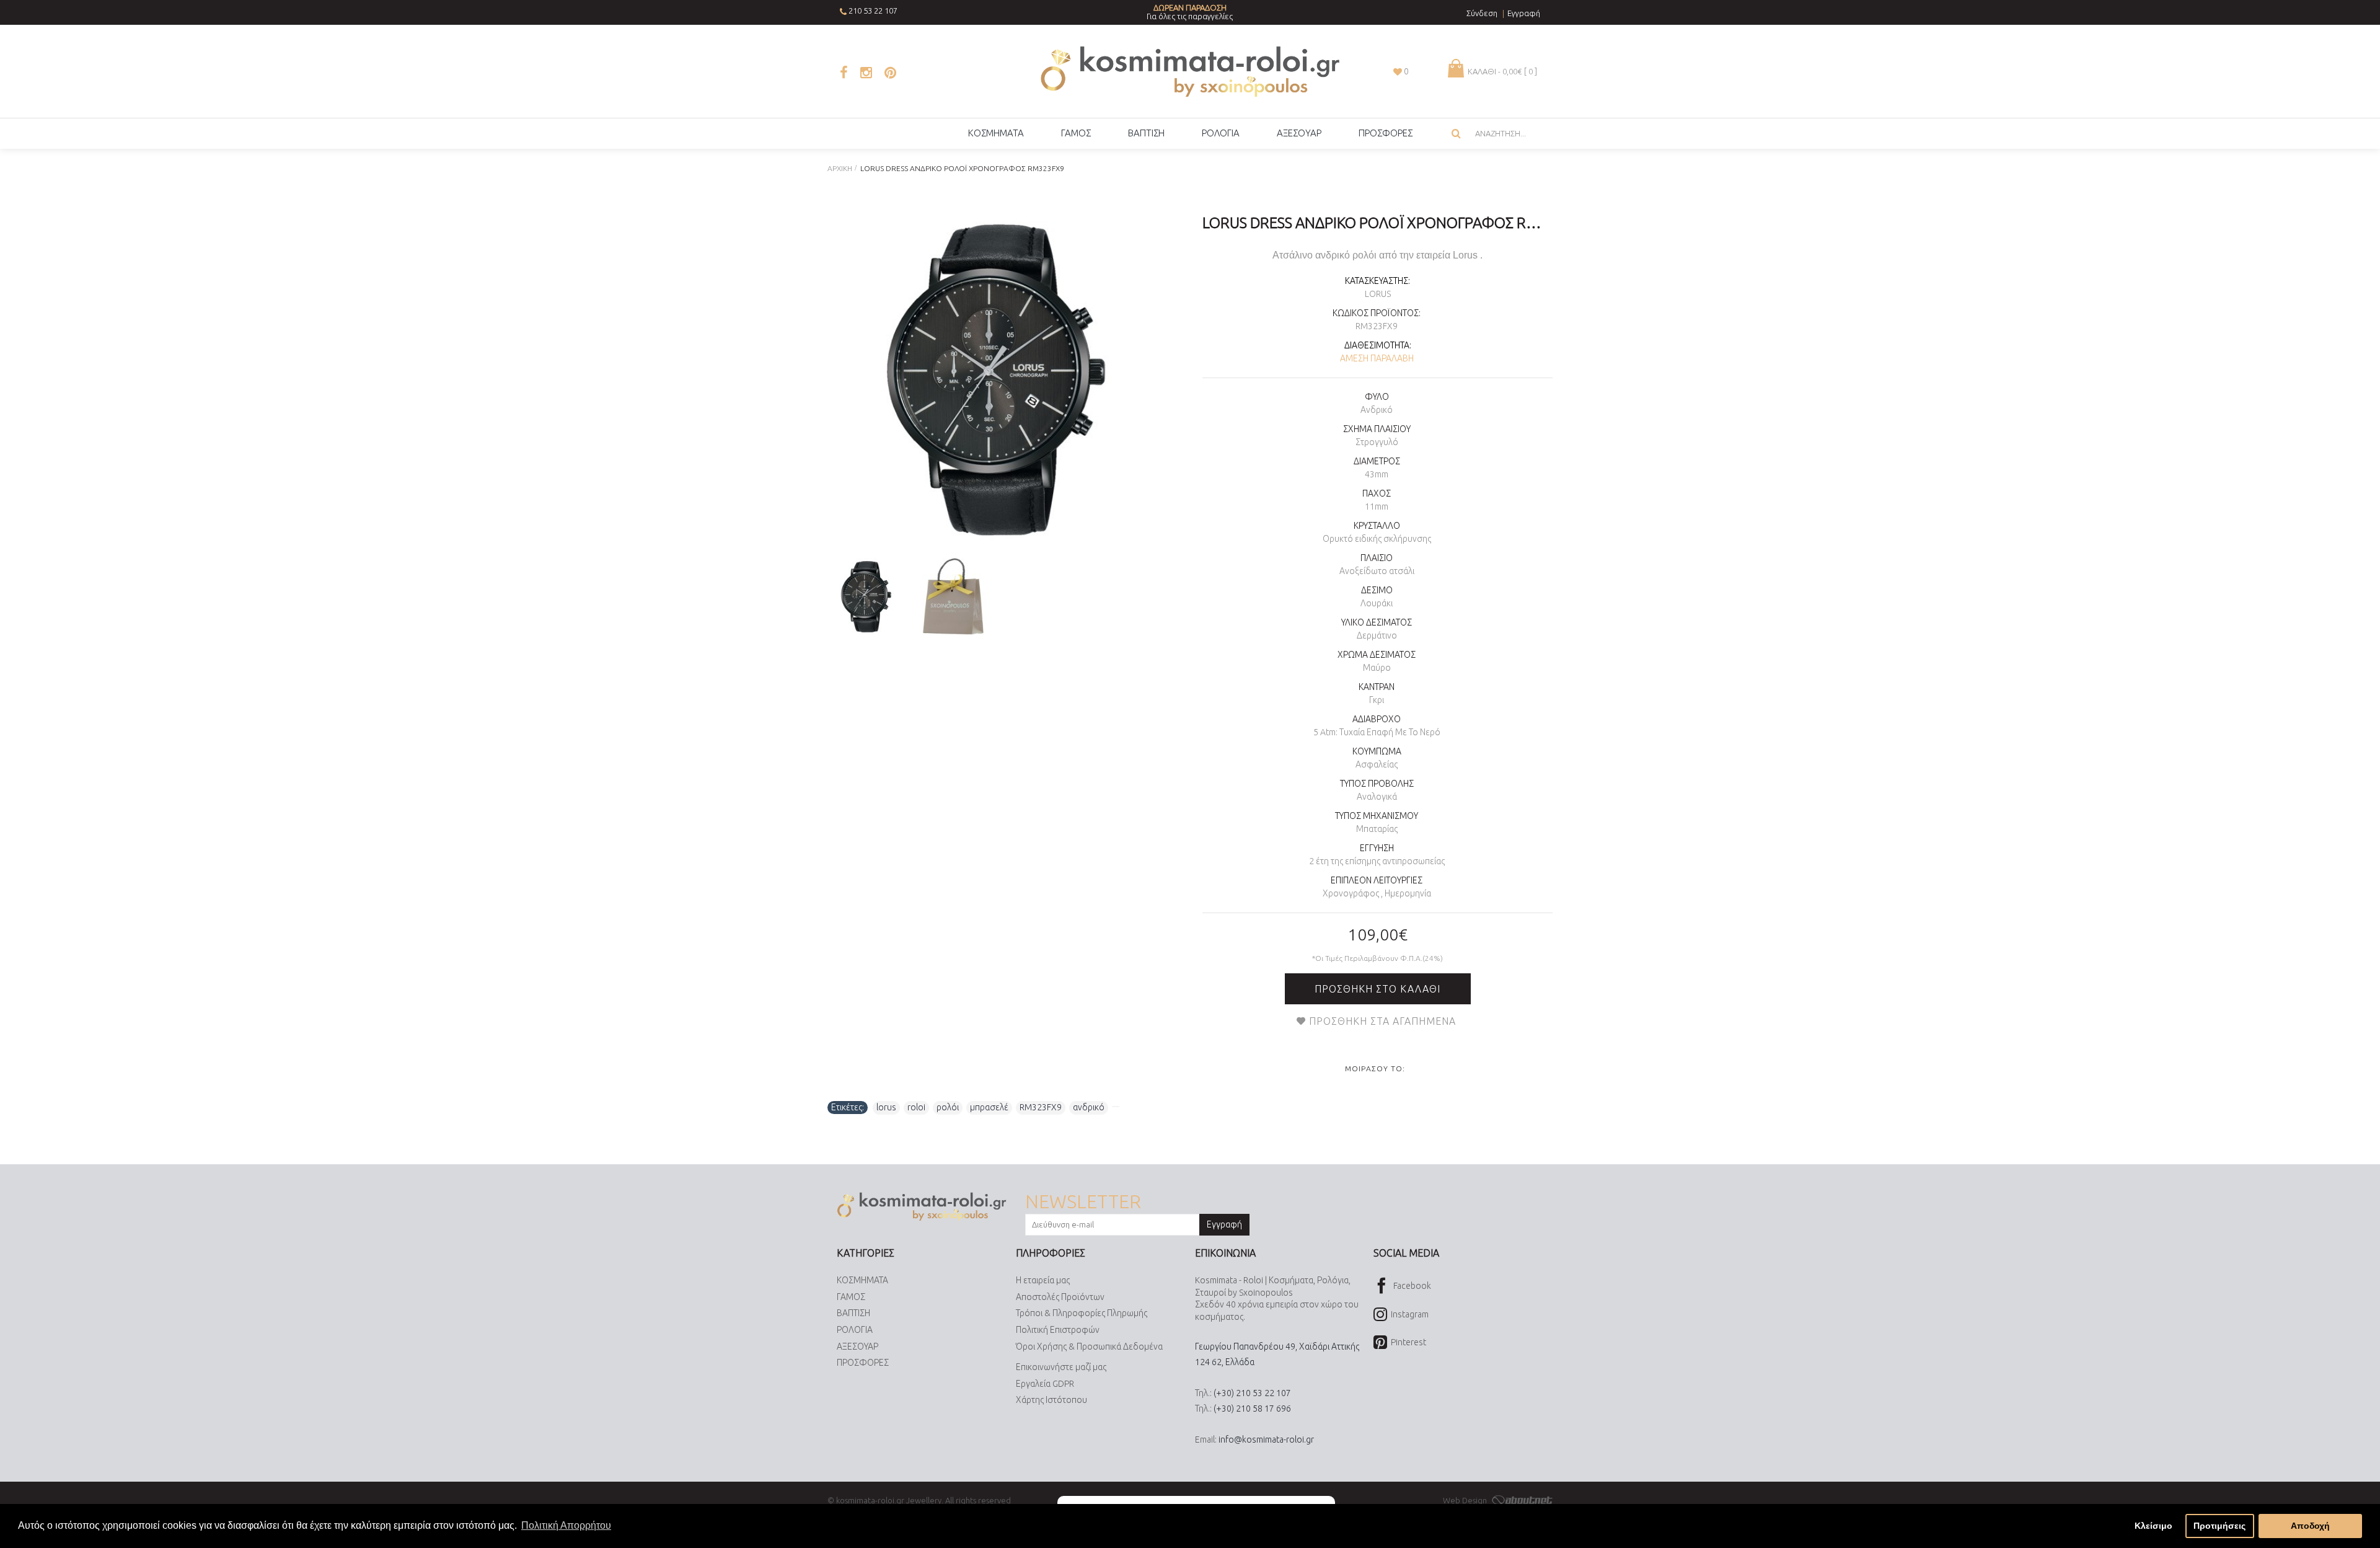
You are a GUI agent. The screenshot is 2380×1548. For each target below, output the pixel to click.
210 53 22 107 (873, 11)
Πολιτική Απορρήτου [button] (566, 1525)
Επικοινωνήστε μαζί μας (1061, 1367)
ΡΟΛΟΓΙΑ (855, 1330)
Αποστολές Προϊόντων (1060, 1297)
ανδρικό (1089, 1107)
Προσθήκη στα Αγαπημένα (1382, 1021)
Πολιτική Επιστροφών (1058, 1330)
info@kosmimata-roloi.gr (1266, 1440)
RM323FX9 (1041, 1107)
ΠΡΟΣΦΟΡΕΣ (863, 1363)
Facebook (1412, 1286)
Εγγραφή (1224, 1224)
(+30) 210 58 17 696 (1252, 1409)
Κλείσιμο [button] (2153, 1526)
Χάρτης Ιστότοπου (1051, 1400)
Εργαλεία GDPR (1045, 1384)
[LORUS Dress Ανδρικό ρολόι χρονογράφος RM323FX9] (996, 380)
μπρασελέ (989, 1107)
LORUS (1378, 294)
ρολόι (948, 1107)
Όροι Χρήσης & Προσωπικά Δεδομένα (1089, 1347)
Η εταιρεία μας (1043, 1280)
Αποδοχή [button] (2310, 1526)
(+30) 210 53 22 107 (1252, 1393)
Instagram (1410, 1314)
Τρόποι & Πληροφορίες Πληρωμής (1082, 1313)
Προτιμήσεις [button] (2219, 1526)
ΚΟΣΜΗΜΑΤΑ (862, 1280)
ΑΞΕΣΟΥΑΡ (857, 1347)
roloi (916, 1107)
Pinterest (1408, 1342)
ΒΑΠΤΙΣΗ (853, 1313)
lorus (886, 1107)
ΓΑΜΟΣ (851, 1297)
